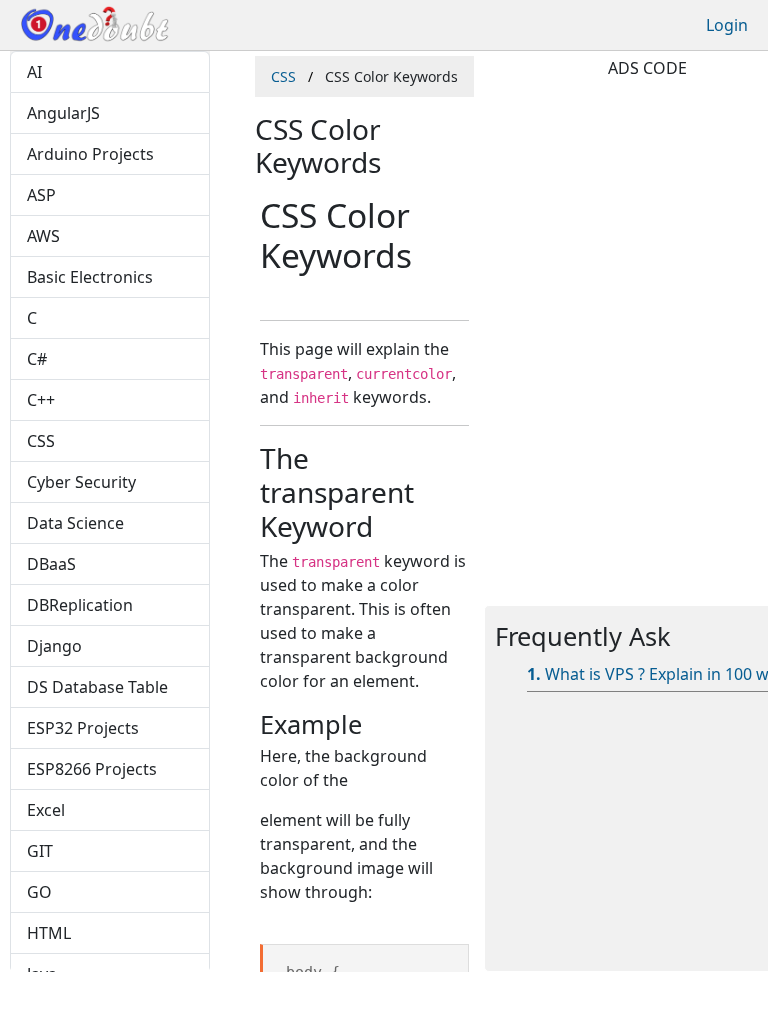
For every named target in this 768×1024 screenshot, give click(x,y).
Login (727, 25)
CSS (283, 76)
